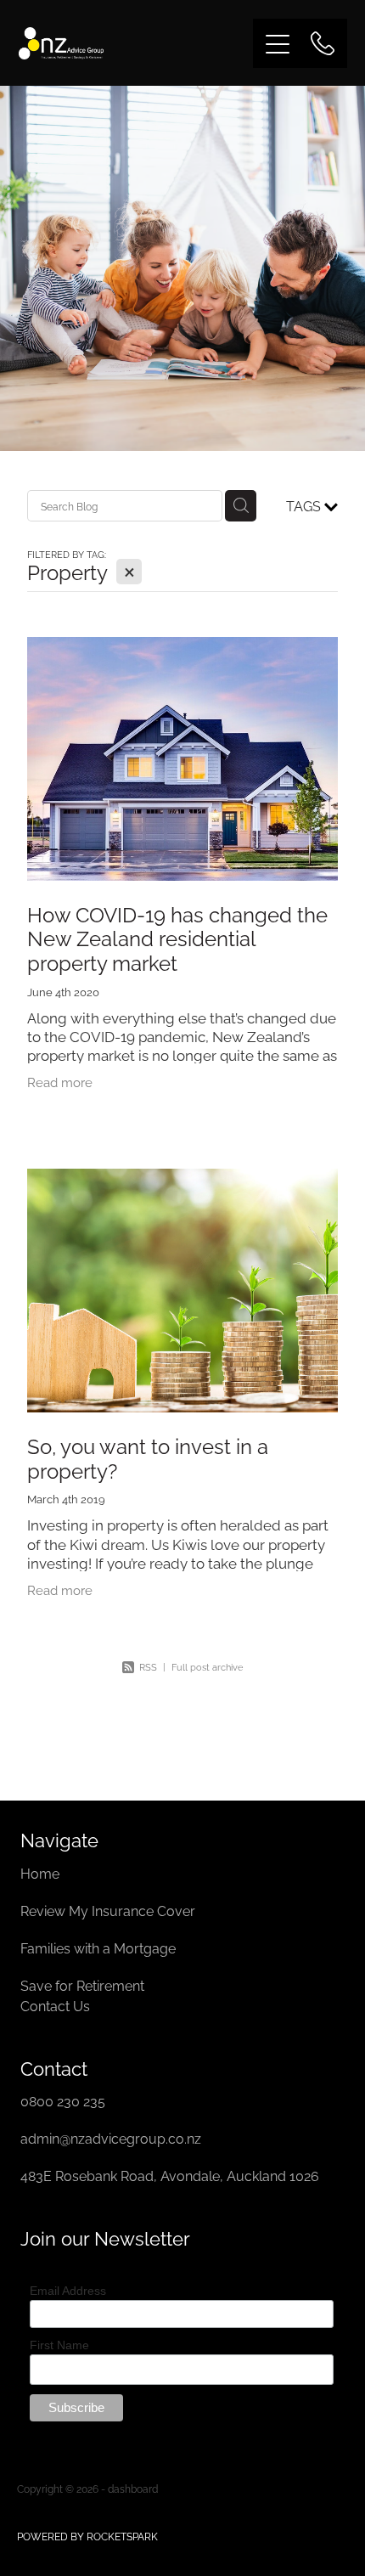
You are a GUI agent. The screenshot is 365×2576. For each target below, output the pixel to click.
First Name (59, 2345)
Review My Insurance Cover (109, 1910)
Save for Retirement (82, 1985)
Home (42, 1873)
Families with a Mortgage (100, 1948)
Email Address (68, 2291)
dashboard (133, 2488)
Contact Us (55, 2005)
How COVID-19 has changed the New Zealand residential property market (177, 938)
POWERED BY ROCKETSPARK (87, 2536)
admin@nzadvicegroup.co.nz (111, 2138)
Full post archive (207, 1666)
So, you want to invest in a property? (148, 1457)
